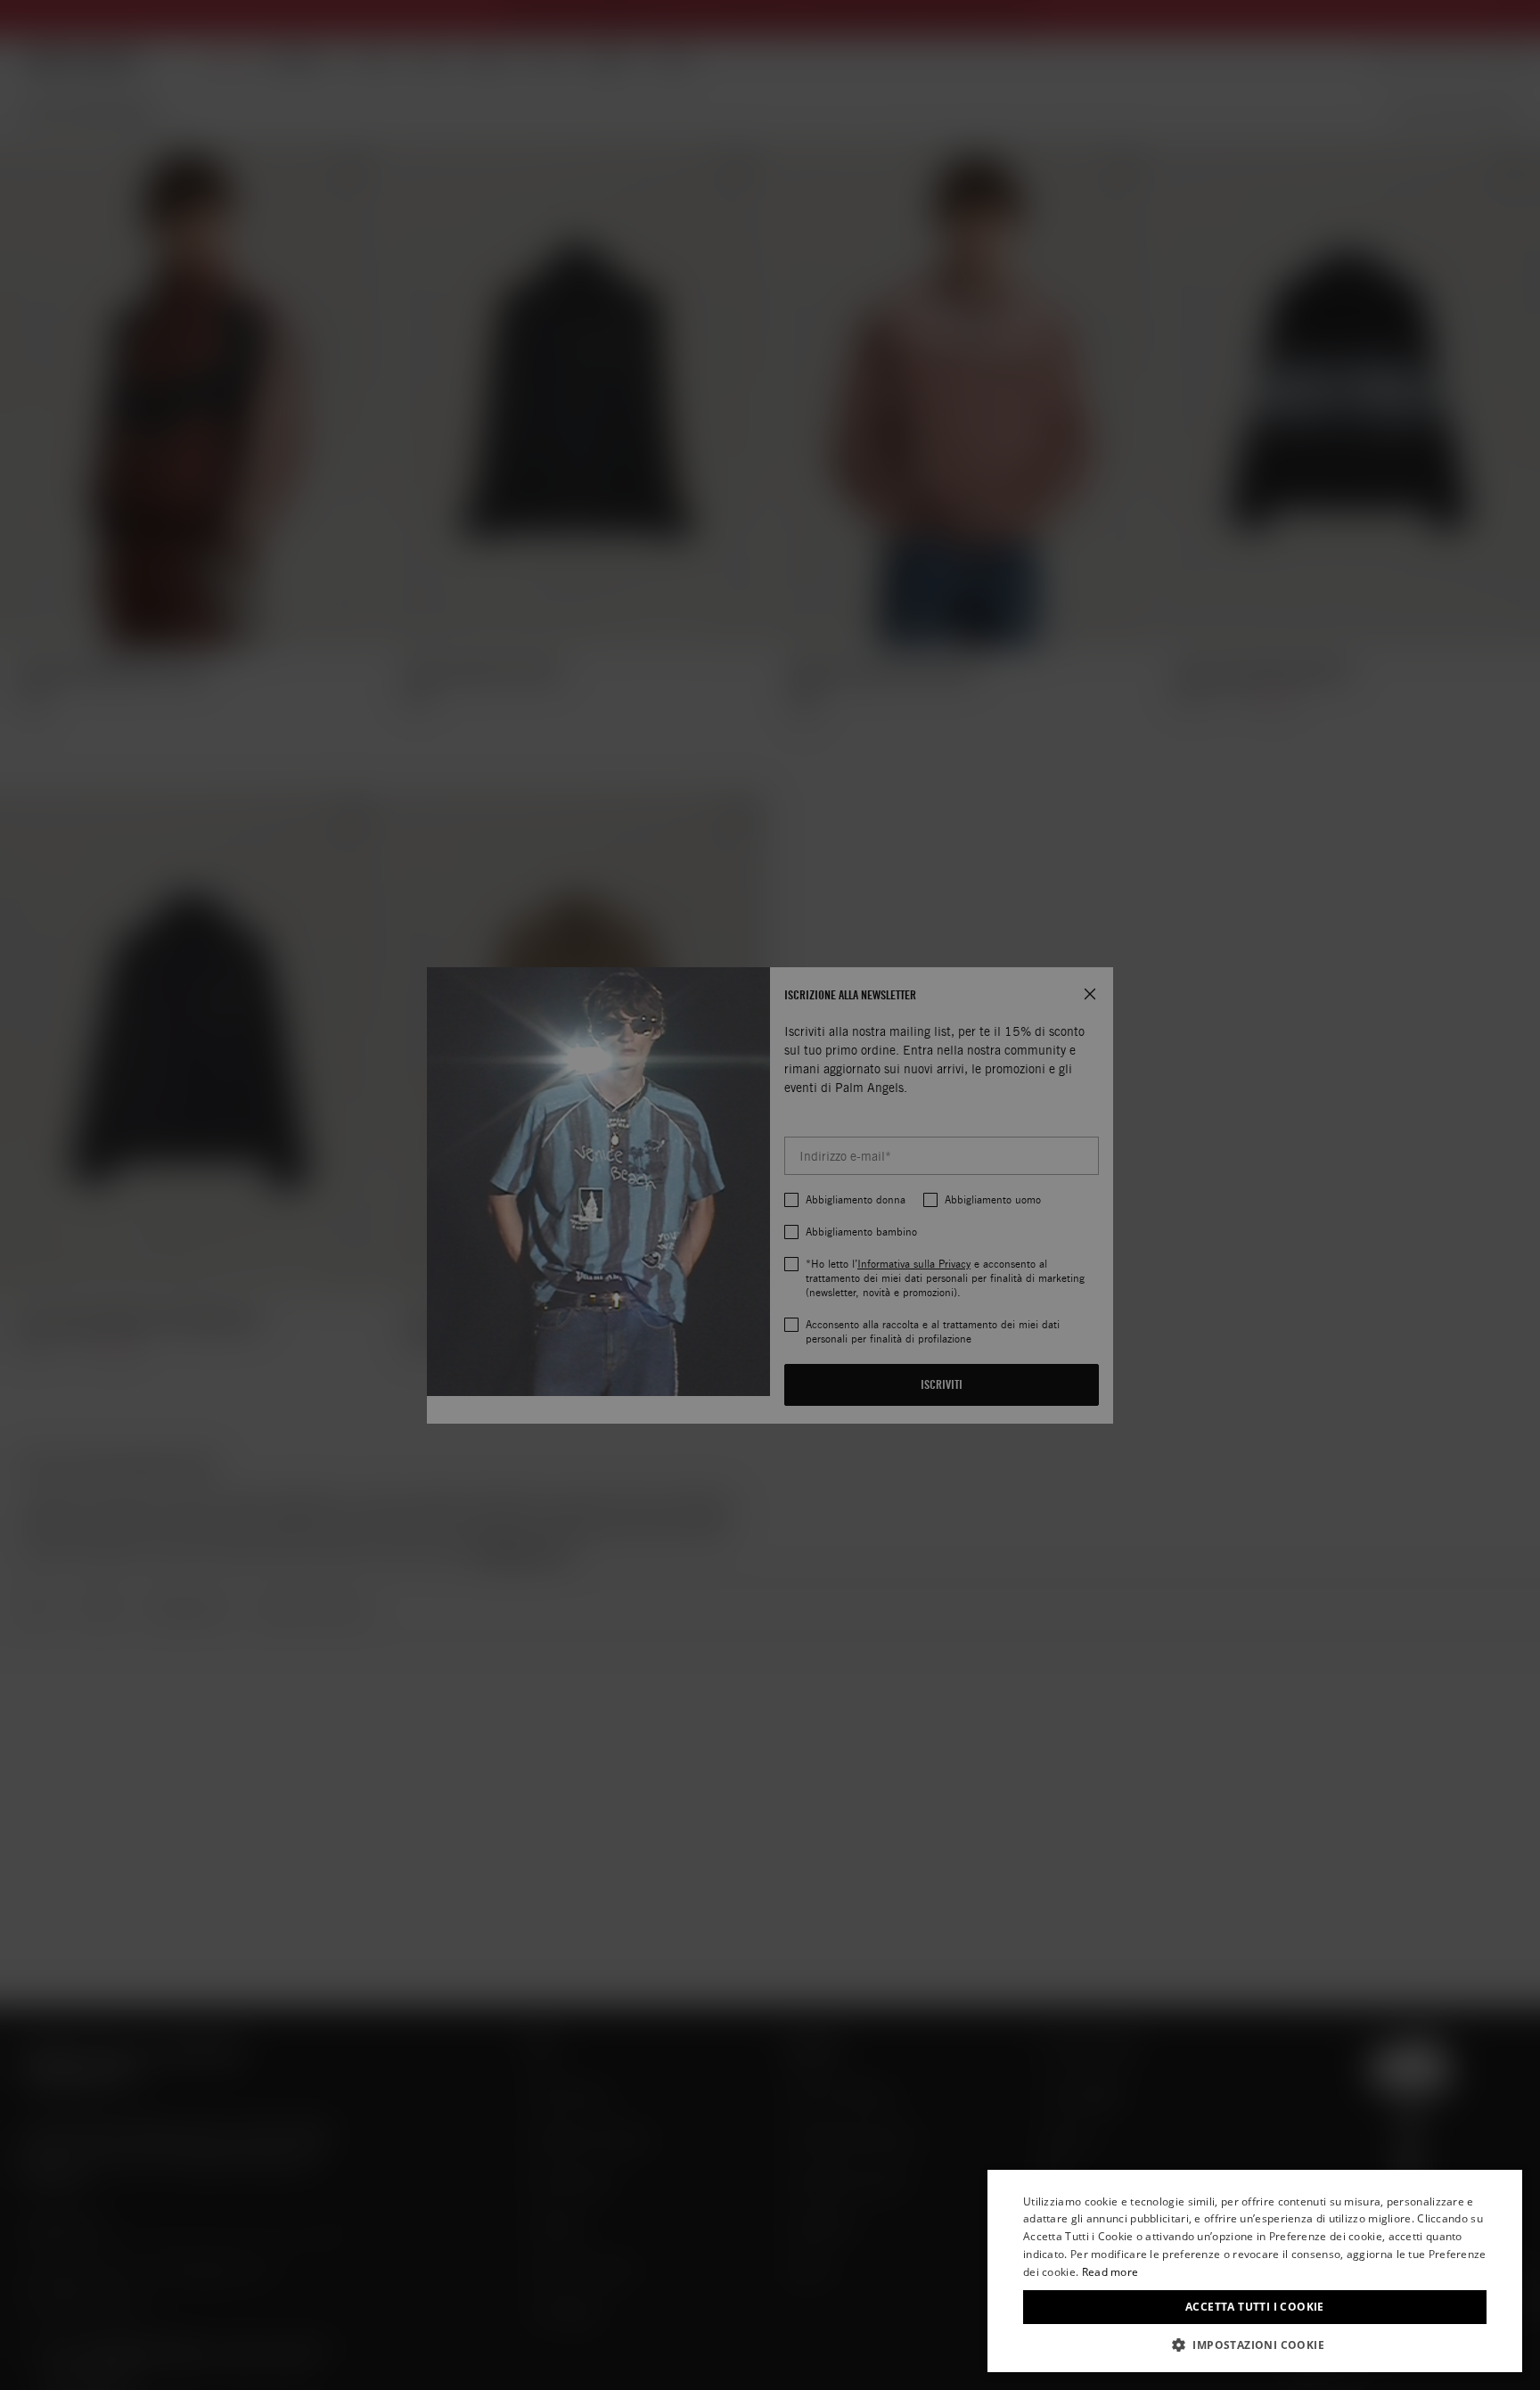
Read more (1110, 2272)
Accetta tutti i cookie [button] (1255, 2307)
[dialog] (1255, 2271)
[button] (1255, 2345)
